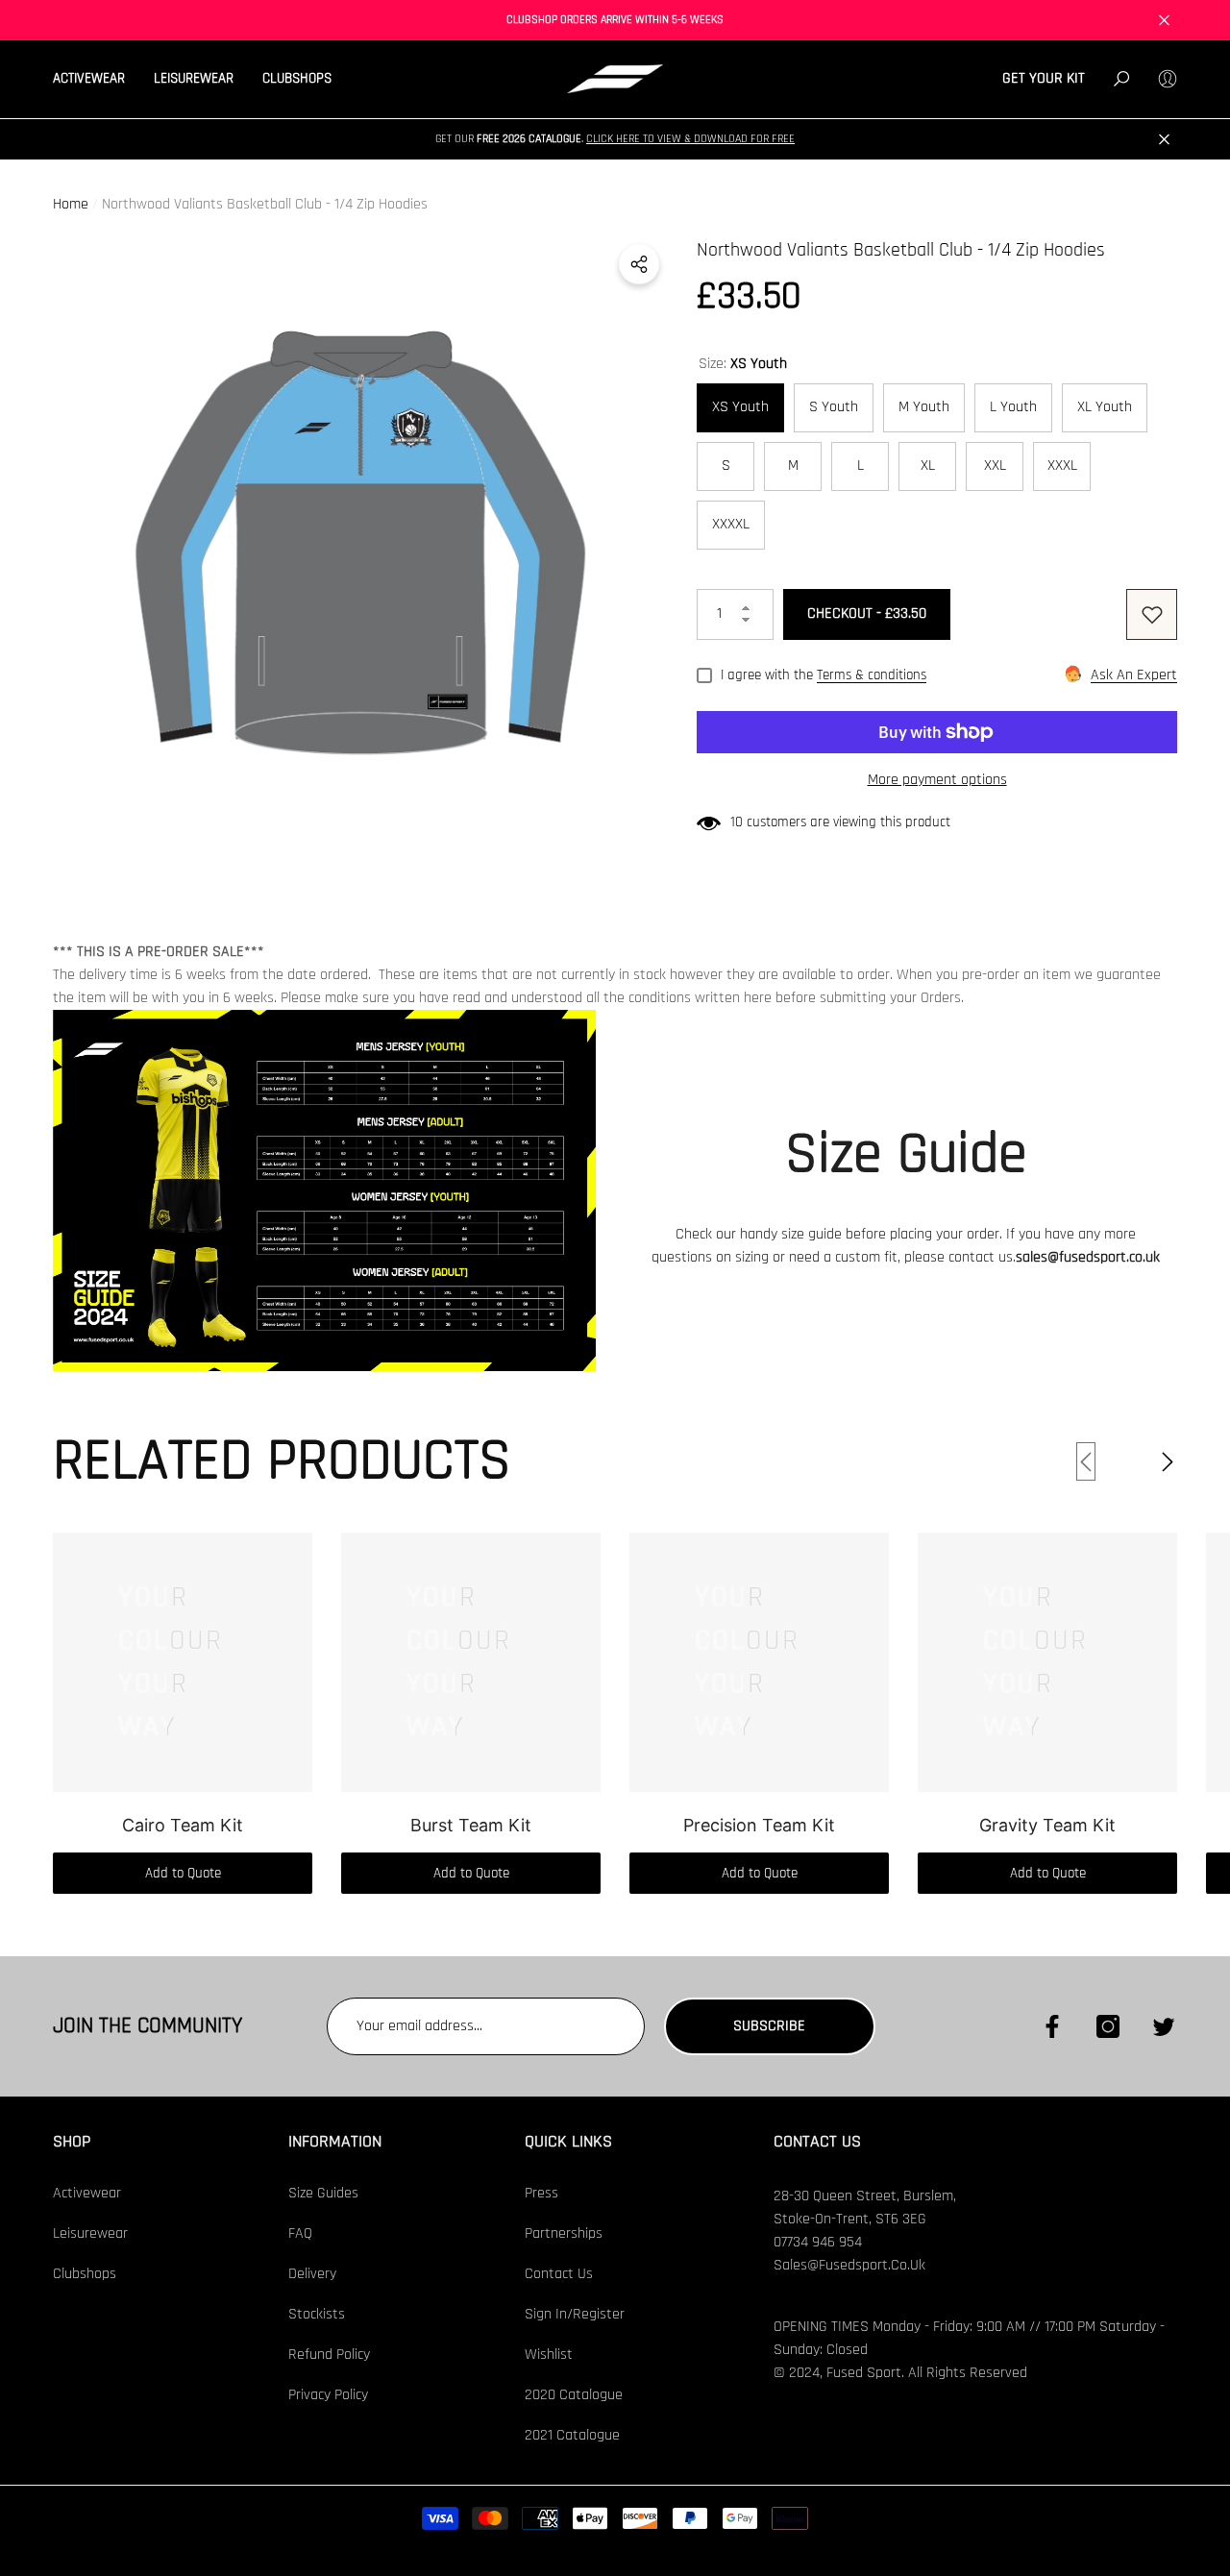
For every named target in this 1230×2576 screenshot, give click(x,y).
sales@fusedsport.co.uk (1088, 1257)
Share (639, 264)
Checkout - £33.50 (867, 613)
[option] (360, 543)
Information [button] (335, 2141)
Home (71, 204)
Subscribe (769, 2026)
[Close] (1164, 21)
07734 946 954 (818, 2242)
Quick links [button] (568, 2141)
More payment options (937, 780)
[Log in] (1168, 79)
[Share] (639, 264)
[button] (96, 79)
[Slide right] (1168, 1461)
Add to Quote (183, 1873)
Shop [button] (72, 2141)
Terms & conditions (872, 675)
